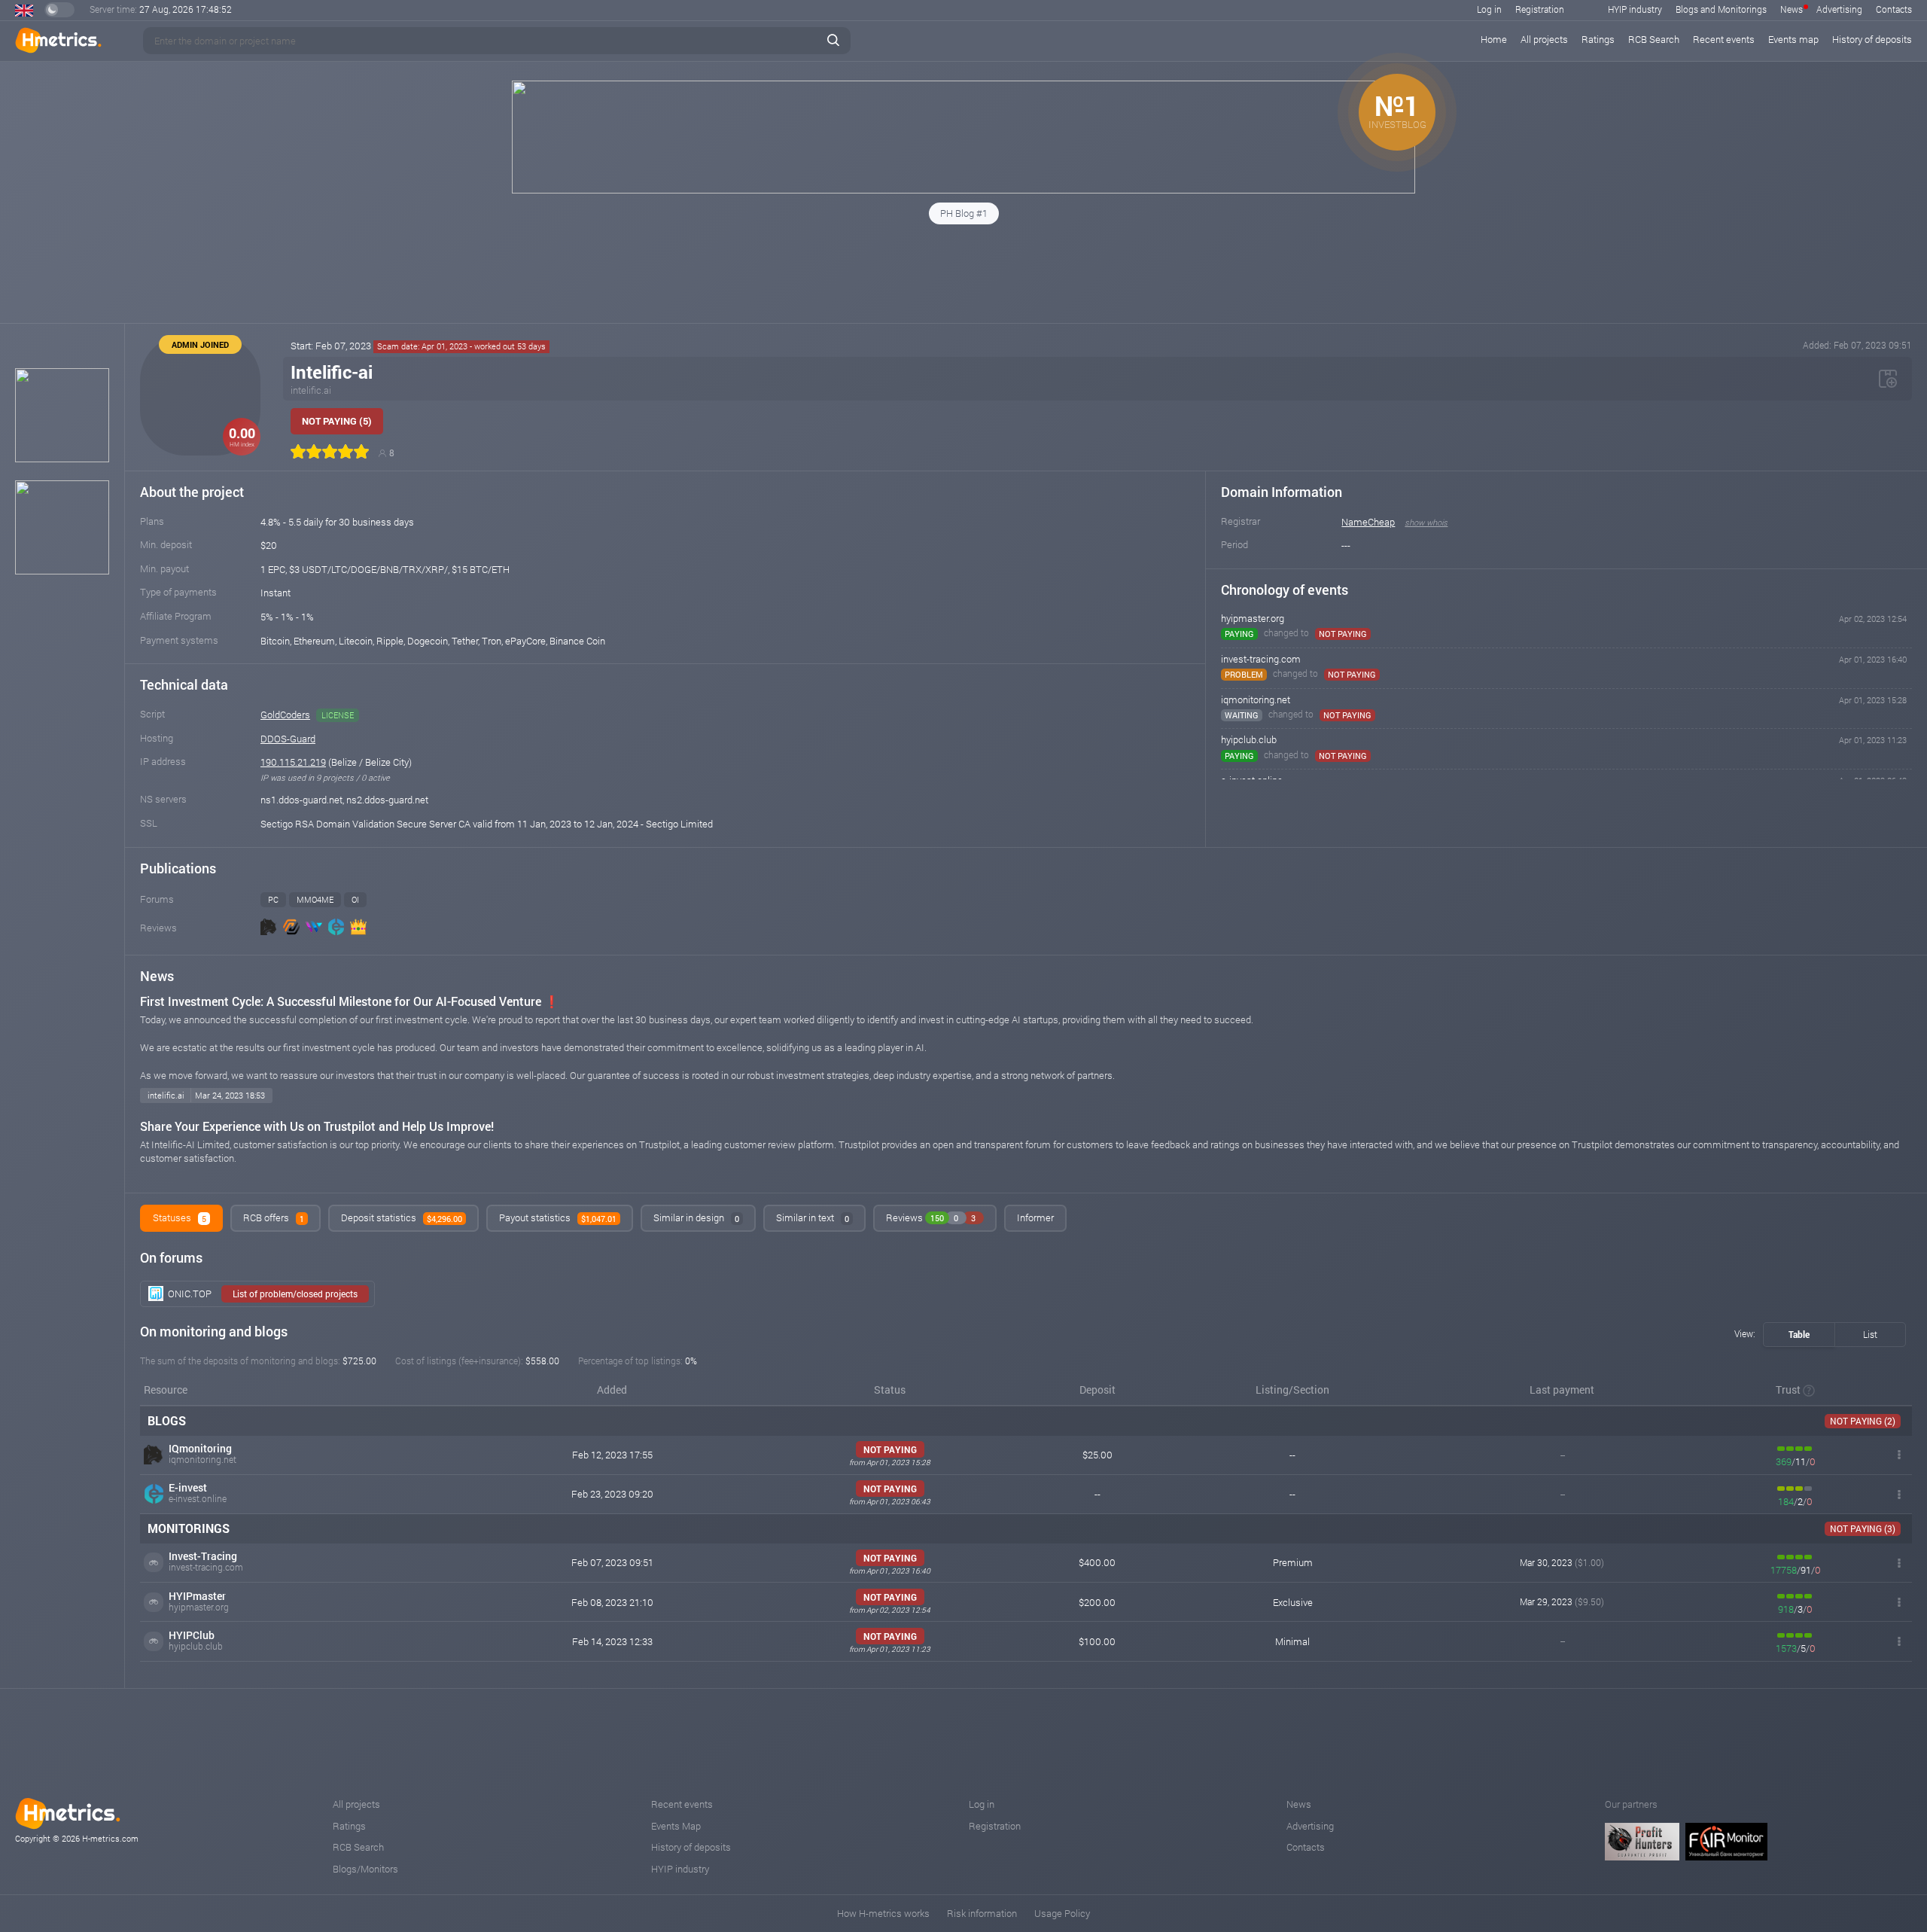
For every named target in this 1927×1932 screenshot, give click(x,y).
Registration (1540, 9)
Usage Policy (1062, 1913)
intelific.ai (311, 390)
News (1792, 9)
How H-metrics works (883, 1913)
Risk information (982, 1913)
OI (355, 899)
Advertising (1839, 9)
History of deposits (1872, 39)
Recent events (1724, 39)
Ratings (1598, 39)
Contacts (1894, 9)
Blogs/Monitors (365, 1869)
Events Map (676, 1826)
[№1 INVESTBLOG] (963, 190)
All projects (1544, 39)
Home (1494, 39)
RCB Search (1654, 39)
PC (273, 899)
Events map (1793, 39)
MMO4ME (315, 899)
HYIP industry (1635, 9)
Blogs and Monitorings (1721, 9)
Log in (1489, 9)
